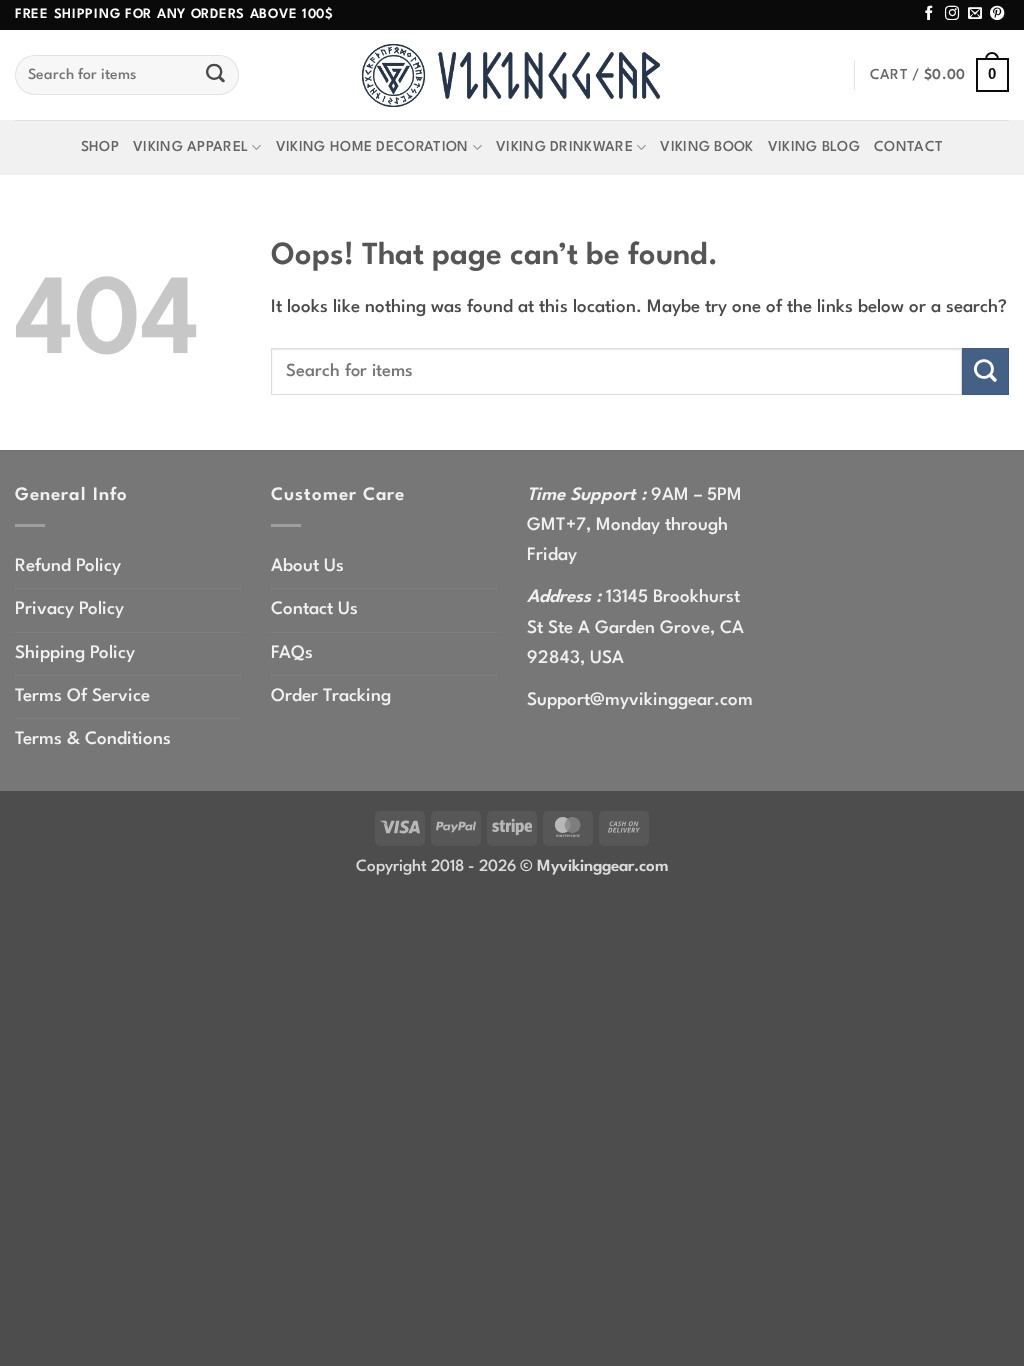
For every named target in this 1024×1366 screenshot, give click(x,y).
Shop (100, 147)
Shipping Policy (75, 653)
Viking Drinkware (564, 147)
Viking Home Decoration (372, 147)
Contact (908, 147)
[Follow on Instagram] (952, 14)
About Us (307, 566)
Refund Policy (68, 566)
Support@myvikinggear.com (640, 700)
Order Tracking (331, 696)
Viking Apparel (190, 147)
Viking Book (706, 147)
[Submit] (216, 75)
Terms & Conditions (93, 739)
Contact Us (314, 609)
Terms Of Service (82, 696)
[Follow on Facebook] (929, 14)
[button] (939, 75)
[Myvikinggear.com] (512, 75)
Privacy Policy (69, 609)
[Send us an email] (975, 14)
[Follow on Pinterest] (997, 14)
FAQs (292, 653)
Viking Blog (814, 147)
